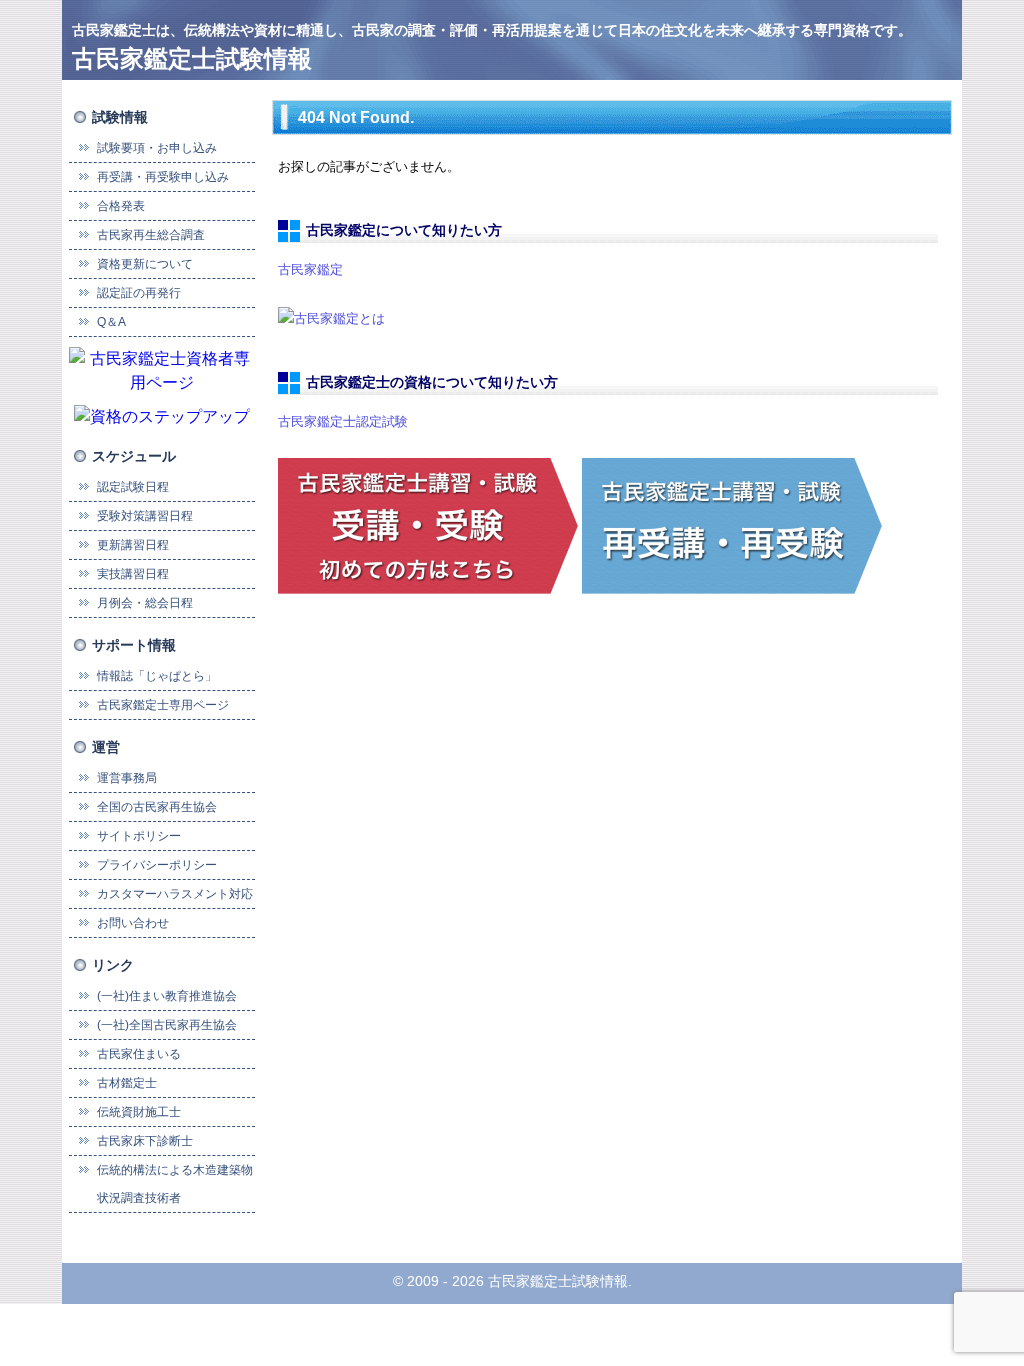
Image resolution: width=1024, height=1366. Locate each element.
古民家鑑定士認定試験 (343, 421)
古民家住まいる (139, 1054)
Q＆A (111, 322)
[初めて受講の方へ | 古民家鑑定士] (428, 524)
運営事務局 (127, 778)
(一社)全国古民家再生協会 (167, 1025)
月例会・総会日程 (145, 603)
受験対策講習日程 (145, 516)
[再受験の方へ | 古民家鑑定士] (732, 524)
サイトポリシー (139, 836)
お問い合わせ (133, 923)
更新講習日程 (133, 545)
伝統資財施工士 (139, 1112)
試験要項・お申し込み (157, 148)
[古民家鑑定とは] (331, 317)
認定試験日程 (133, 487)
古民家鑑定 (310, 269)
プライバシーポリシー (157, 865)
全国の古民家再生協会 (157, 807)
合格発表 (121, 206)
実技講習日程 (133, 574)
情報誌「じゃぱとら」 (157, 676)
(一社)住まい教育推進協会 (167, 996)
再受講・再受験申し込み (163, 177)
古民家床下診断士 (145, 1141)
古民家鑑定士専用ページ (163, 705)
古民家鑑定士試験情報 (192, 58)
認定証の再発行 (139, 293)
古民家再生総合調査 (151, 235)
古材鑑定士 (127, 1083)
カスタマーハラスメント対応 (175, 894)
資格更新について (145, 264)
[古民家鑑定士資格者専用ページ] (162, 369)
